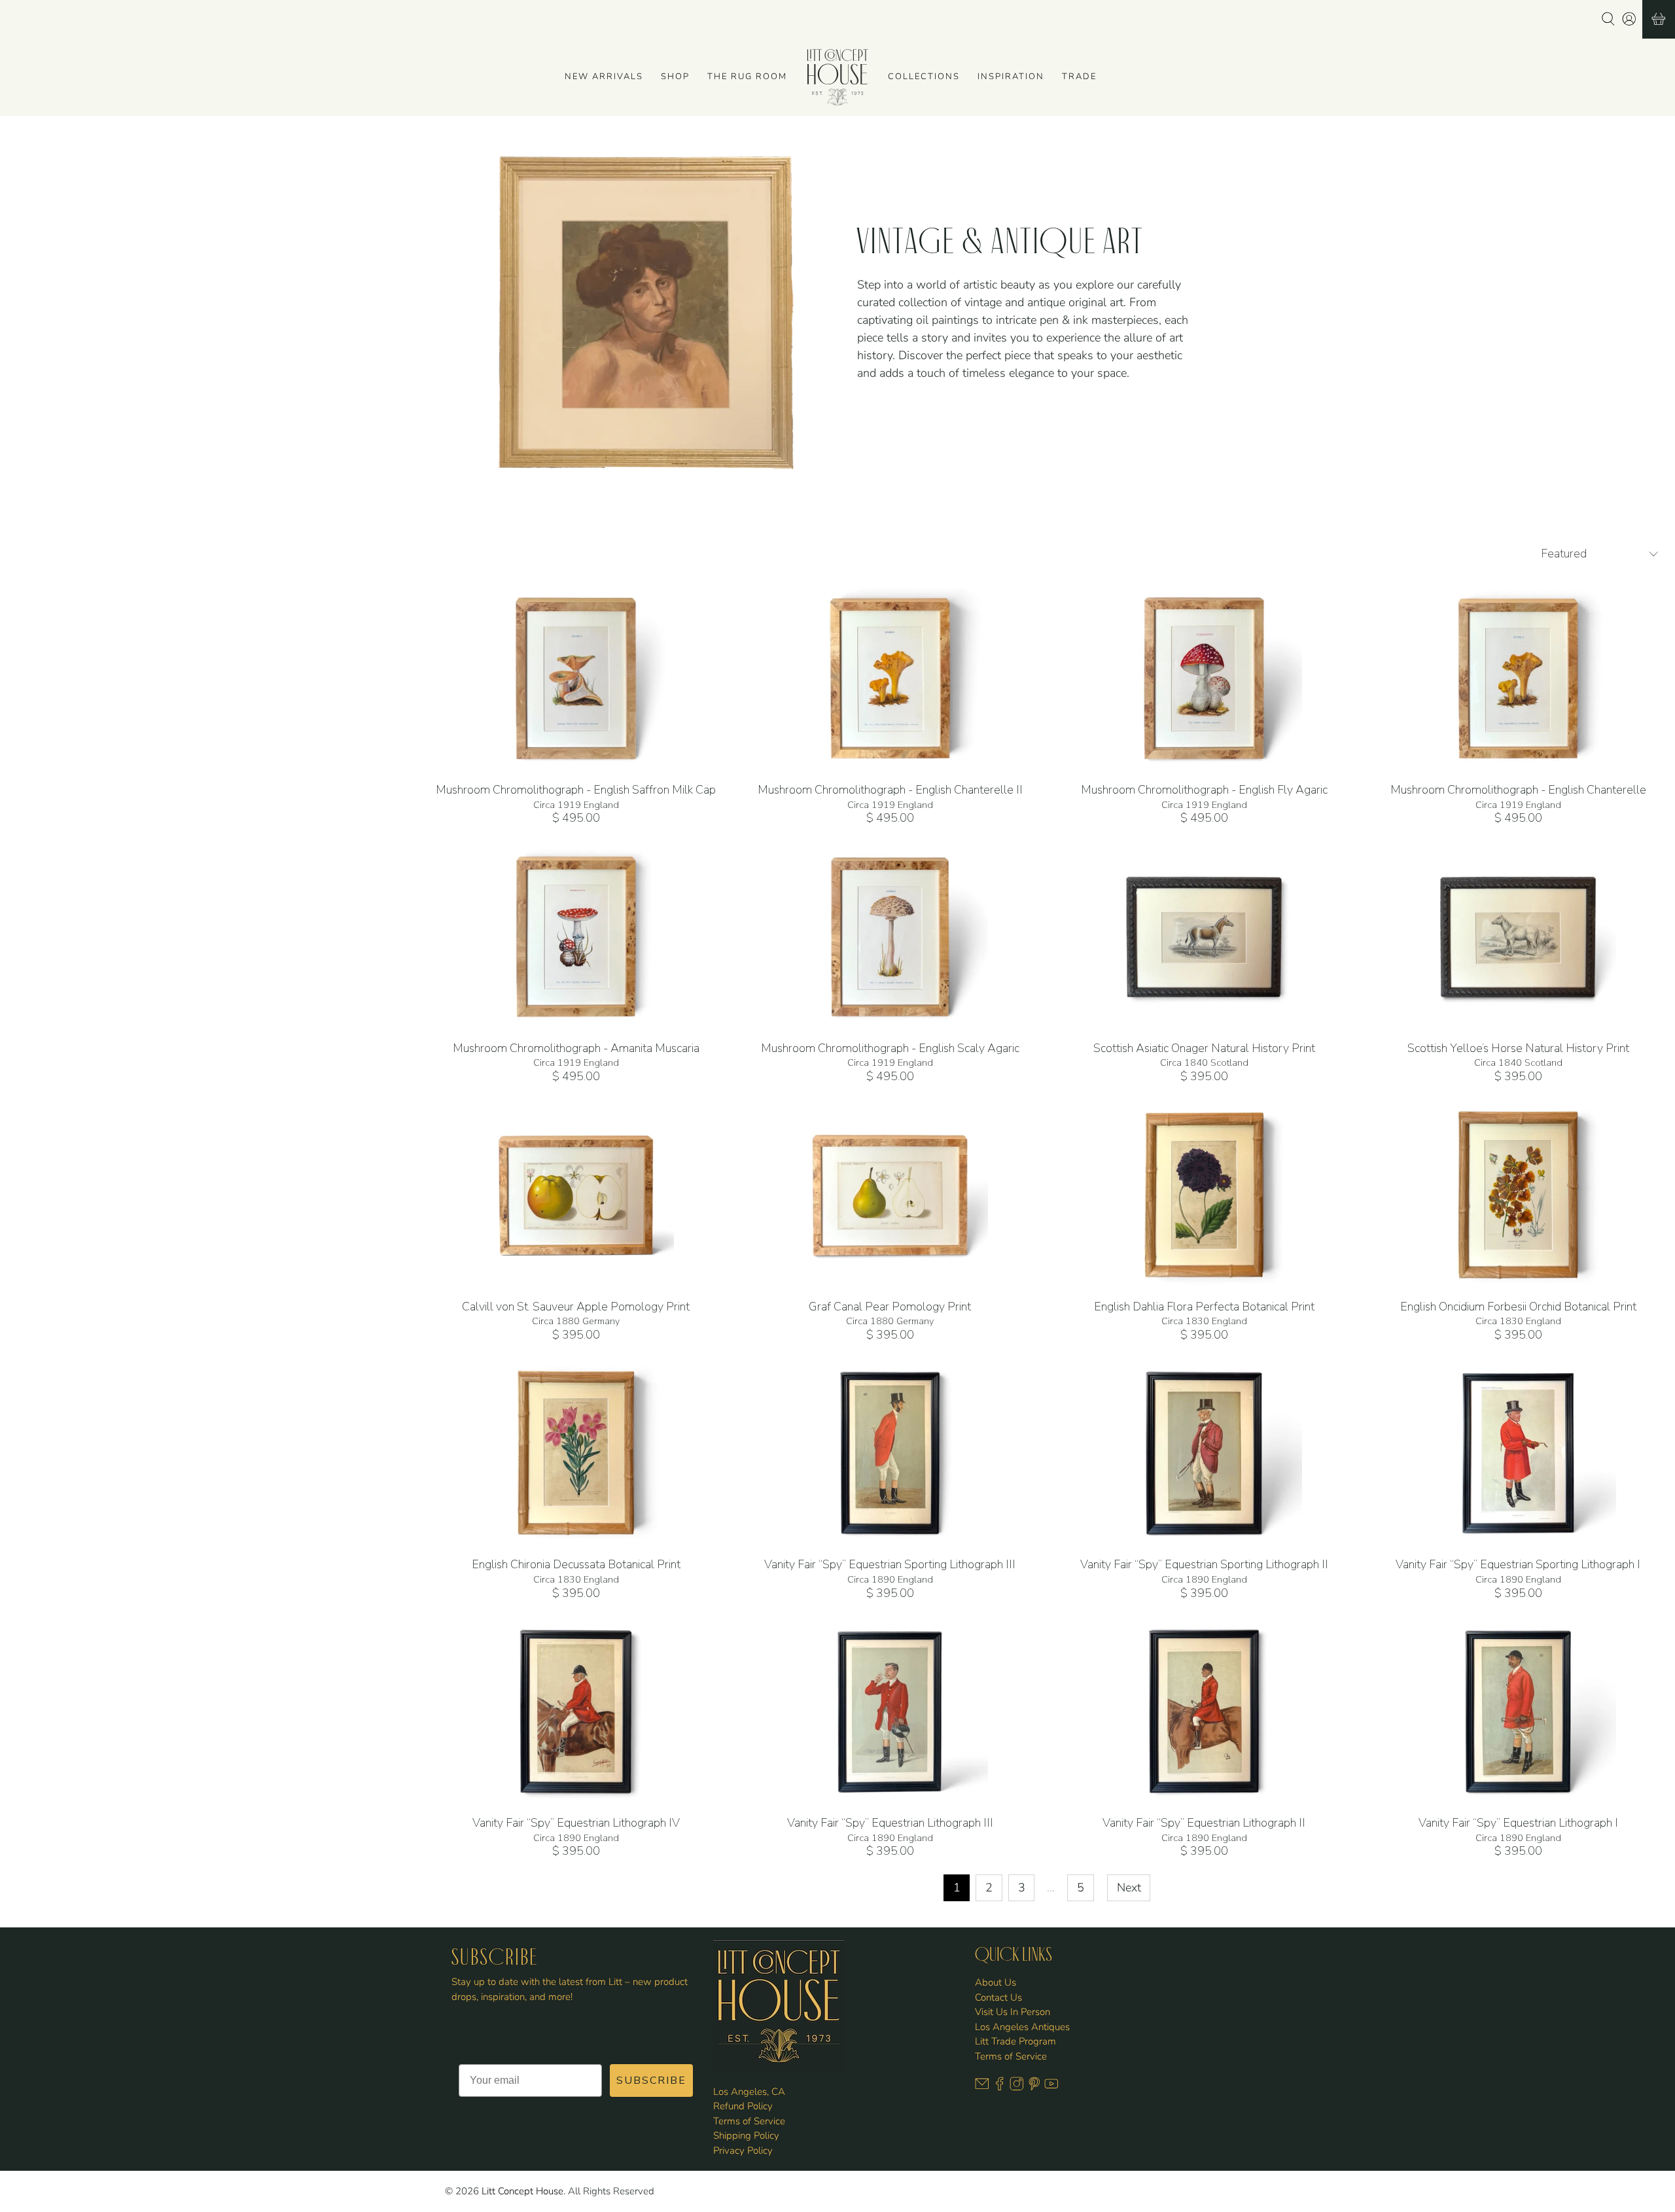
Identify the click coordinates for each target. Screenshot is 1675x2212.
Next (1129, 1887)
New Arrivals (604, 77)
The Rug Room (747, 77)
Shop (675, 77)
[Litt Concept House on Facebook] (1000, 2088)
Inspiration (1011, 77)
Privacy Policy (743, 2151)
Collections (924, 77)
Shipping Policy (746, 2135)
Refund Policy (743, 2106)
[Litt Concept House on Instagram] (1017, 2088)
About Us (996, 1982)
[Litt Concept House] (837, 77)
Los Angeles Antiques (1022, 2027)
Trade (1079, 77)
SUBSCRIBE (651, 2080)
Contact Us (998, 1997)
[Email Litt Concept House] (982, 2088)
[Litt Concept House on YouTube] (1051, 2088)
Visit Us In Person (1013, 2012)
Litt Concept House (522, 2191)
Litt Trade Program (1015, 2041)
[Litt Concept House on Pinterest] (1034, 2088)
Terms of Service (749, 2121)
